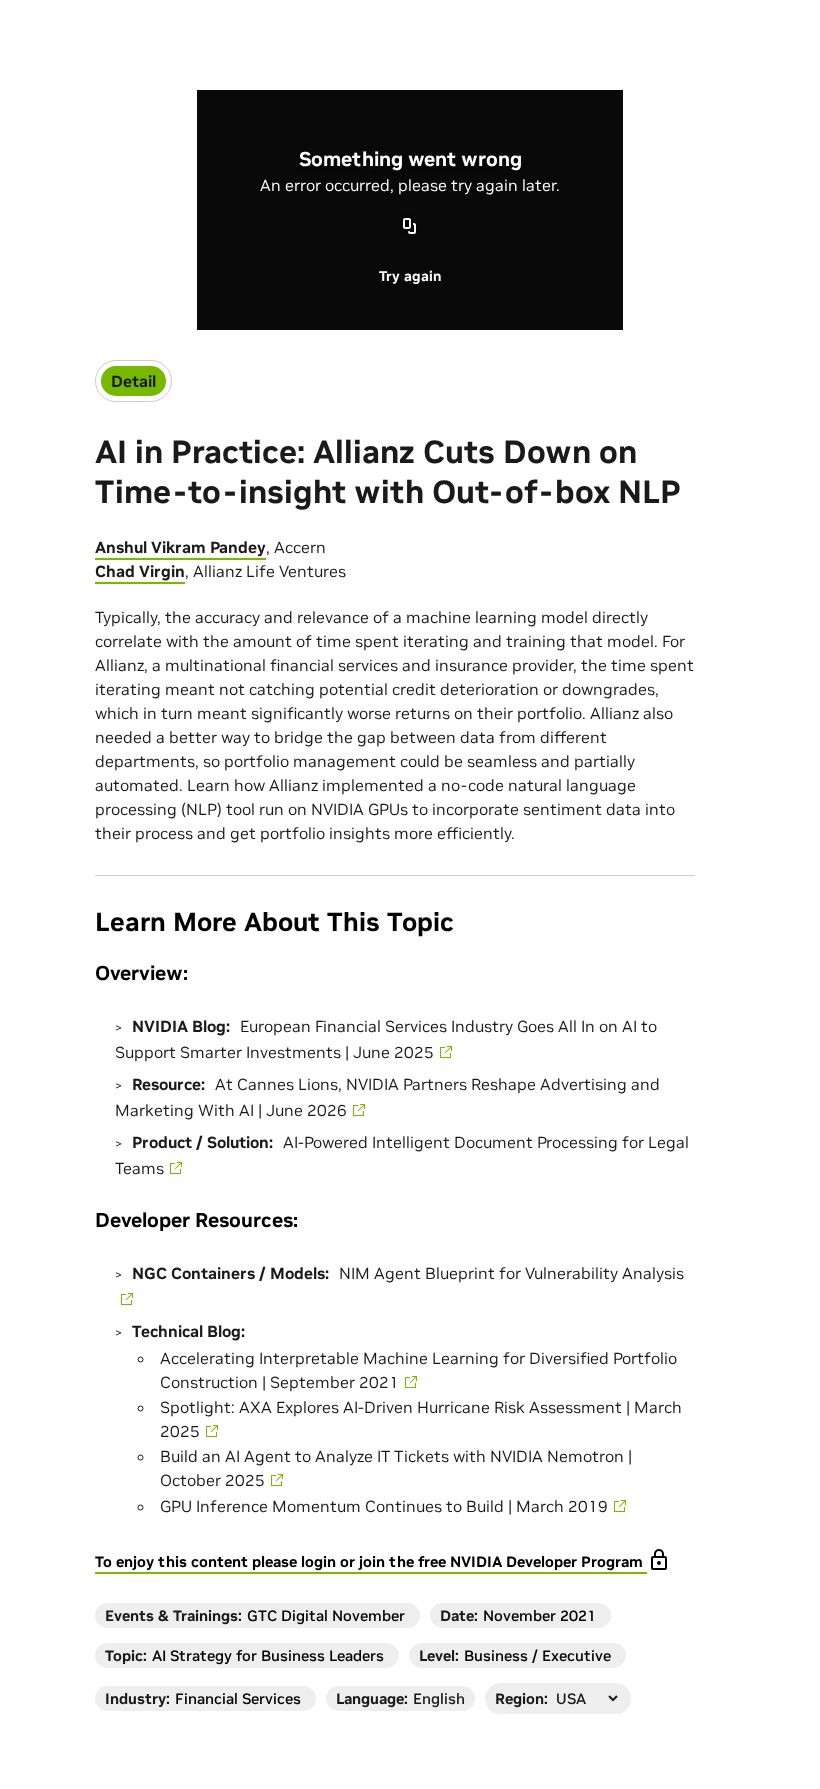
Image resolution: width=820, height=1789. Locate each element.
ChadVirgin (140, 571)
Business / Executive (537, 1655)
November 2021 (539, 1615)
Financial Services (238, 1698)
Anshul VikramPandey (180, 547)
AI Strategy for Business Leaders (268, 1655)
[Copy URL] (410, 228)
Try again (410, 276)
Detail (133, 381)
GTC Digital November (326, 1615)
